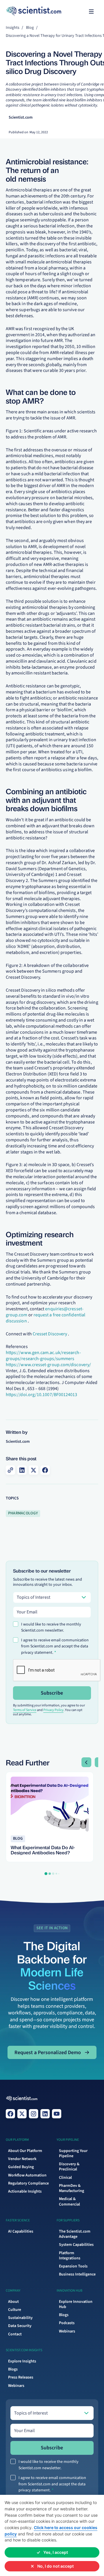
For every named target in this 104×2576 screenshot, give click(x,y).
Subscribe (52, 1693)
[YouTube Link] (57, 2114)
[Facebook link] (10, 2114)
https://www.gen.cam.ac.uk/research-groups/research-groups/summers (43, 1356)
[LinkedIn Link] (45, 2114)
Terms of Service (25, 1710)
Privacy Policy (53, 1710)
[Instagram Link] (34, 2114)
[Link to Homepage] (22, 2099)
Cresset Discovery (50, 1334)
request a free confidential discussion (45, 1318)
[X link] (22, 2114)
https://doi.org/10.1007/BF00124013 (42, 1395)
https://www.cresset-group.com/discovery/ (48, 1365)
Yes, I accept (56, 2552)
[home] (17, 12)
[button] (91, 12)
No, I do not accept (55, 2566)
